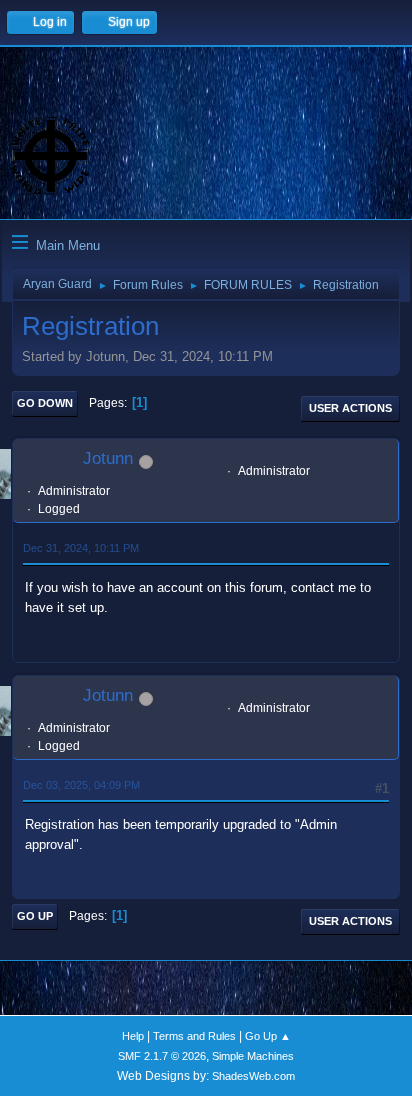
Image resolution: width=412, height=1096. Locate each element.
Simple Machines (253, 1056)
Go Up (35, 916)
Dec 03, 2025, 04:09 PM (81, 785)
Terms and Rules (194, 1036)
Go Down (45, 403)
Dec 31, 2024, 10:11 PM (81, 548)
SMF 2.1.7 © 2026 (162, 1056)
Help (133, 1036)
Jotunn (108, 458)
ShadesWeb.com (253, 1076)
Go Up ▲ (268, 1036)
